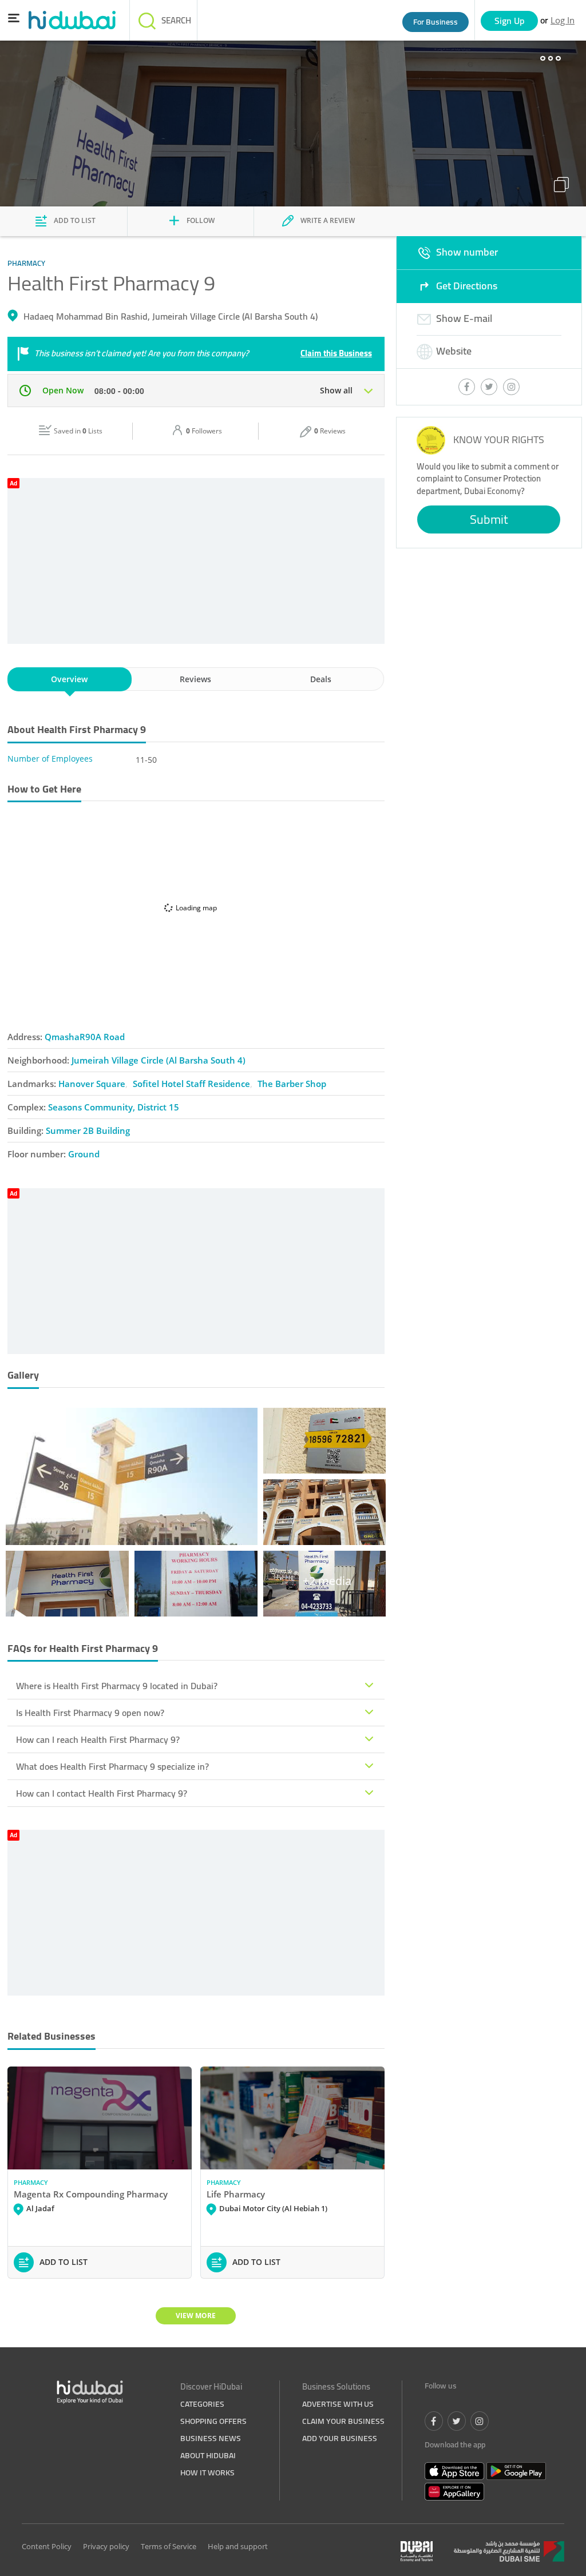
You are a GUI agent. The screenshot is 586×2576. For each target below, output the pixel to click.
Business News (211, 2438)
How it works (207, 2473)
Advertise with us (338, 2404)
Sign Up (510, 21)
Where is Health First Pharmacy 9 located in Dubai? (117, 1686)
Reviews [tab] (195, 679)
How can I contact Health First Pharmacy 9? (102, 1793)
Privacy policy (106, 2546)
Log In (563, 20)
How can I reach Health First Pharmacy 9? (98, 1739)
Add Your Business (340, 2438)
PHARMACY (31, 2182)
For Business (435, 22)
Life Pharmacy (236, 2194)
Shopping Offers (213, 2421)
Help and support (238, 2546)
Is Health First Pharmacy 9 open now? (90, 1713)
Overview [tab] (69, 679)
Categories (202, 2404)
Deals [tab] (321, 679)
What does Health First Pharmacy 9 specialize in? (112, 1766)
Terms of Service (169, 2546)
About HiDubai (208, 2455)
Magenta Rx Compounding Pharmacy (91, 2194)
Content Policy (47, 2546)
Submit (489, 519)
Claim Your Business (343, 2421)
